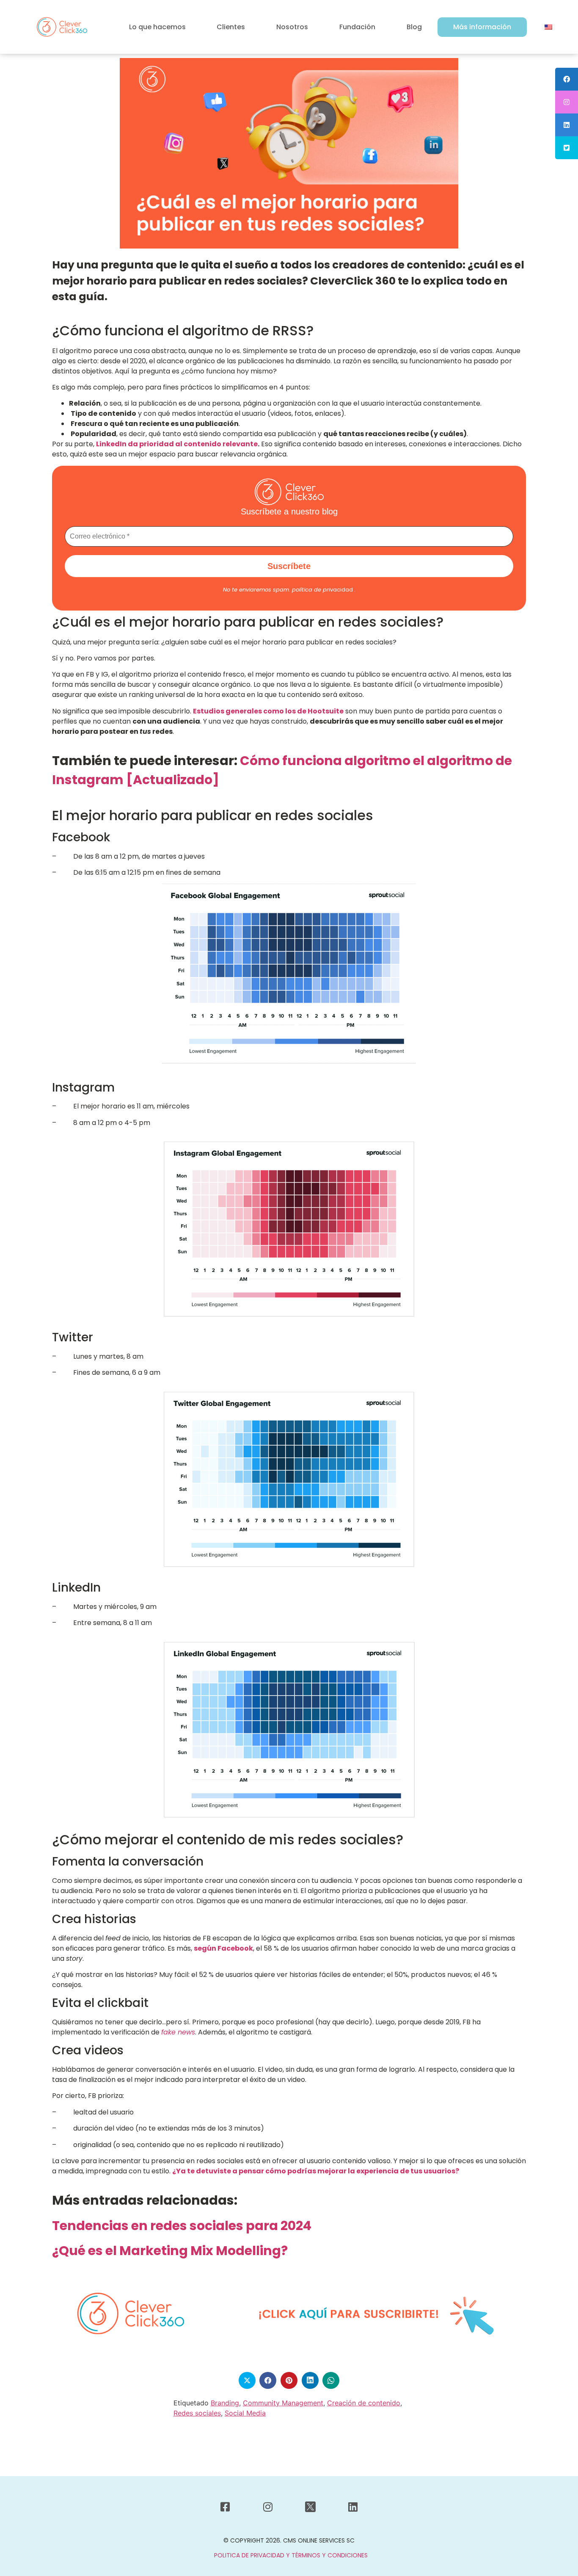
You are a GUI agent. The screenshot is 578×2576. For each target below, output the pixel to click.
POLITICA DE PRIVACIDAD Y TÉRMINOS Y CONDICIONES (291, 2555)
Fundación (357, 27)
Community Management (283, 2403)
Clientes (231, 27)
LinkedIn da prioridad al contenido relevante (177, 444)
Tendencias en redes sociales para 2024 (182, 2226)
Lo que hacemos (157, 27)
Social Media (245, 2413)
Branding (225, 2403)
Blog (414, 27)
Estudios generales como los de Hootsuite (268, 711)
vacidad (322, 590)
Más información (482, 27)
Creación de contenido (364, 2403)
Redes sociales (197, 2413)
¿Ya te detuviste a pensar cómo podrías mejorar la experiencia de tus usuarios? (316, 2171)
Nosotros (292, 27)
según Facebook (223, 1948)
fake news (178, 2032)
